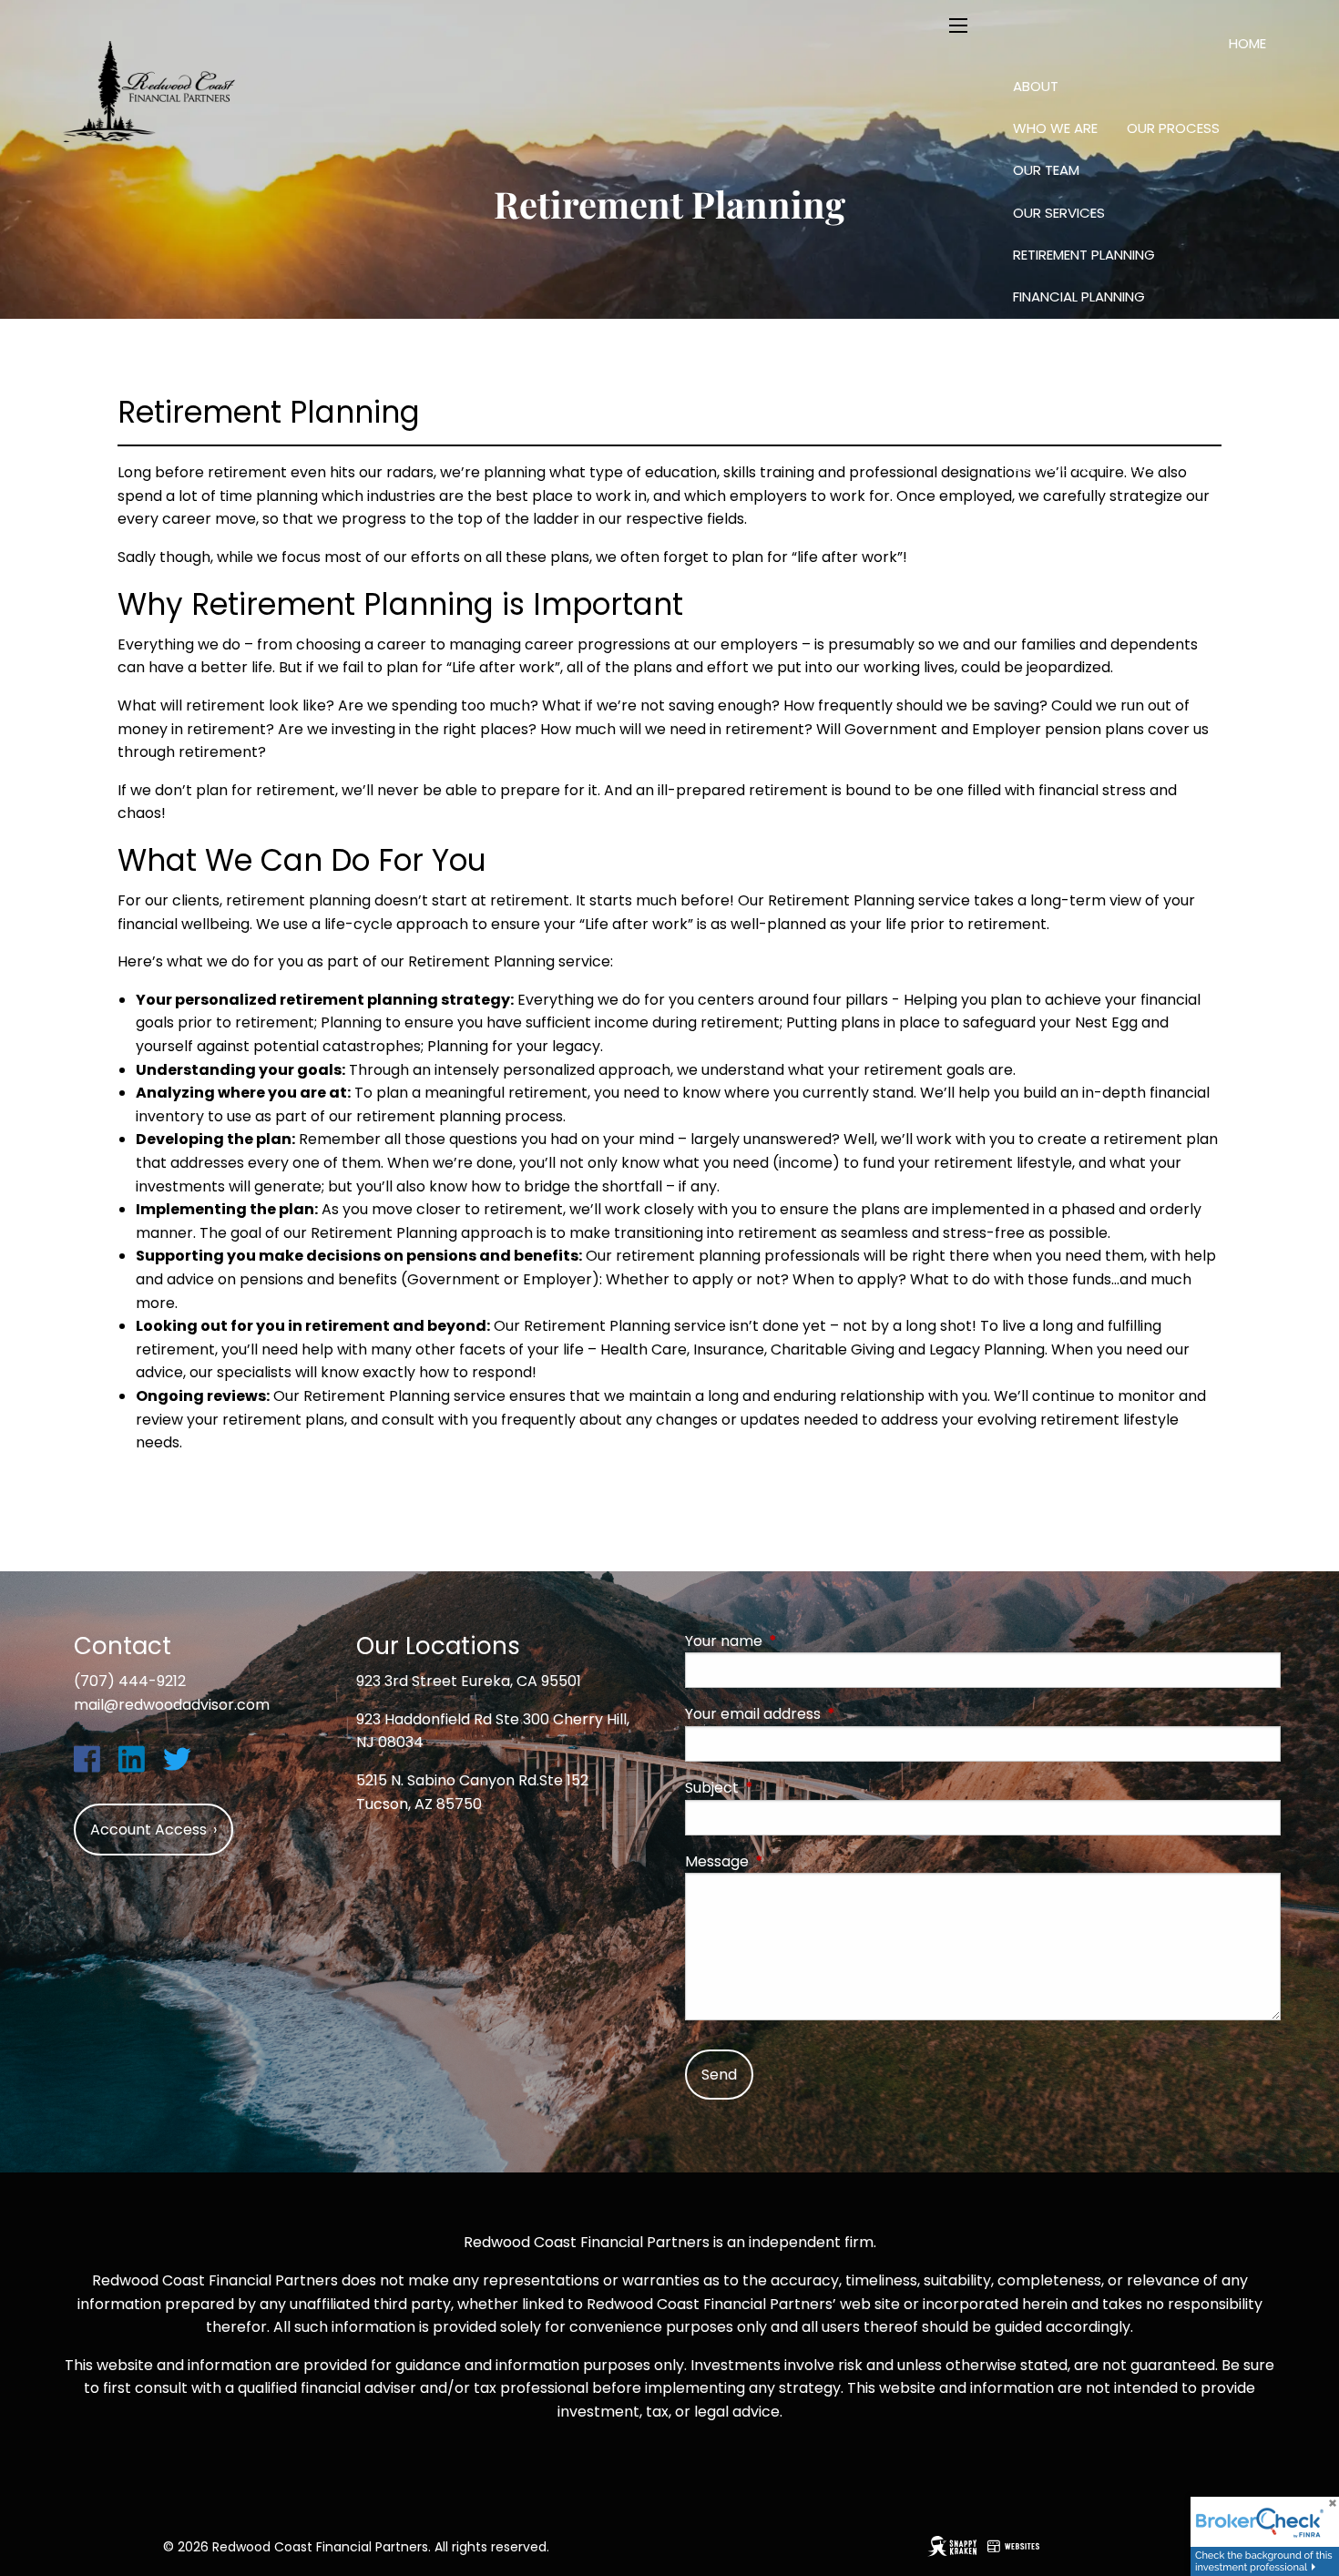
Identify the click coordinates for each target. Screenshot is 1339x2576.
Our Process (1173, 128)
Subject (785, 1788)
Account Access (1201, 552)
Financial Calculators (1095, 424)
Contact (1074, 551)
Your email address (826, 1714)
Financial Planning (1079, 296)
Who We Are (1055, 128)
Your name (797, 1641)
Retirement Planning (1084, 255)
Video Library (1059, 508)
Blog (1142, 466)
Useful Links (1054, 466)
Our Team (1046, 170)
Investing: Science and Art (1107, 339)
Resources (1051, 381)
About (1036, 86)
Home (1247, 43)
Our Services (1059, 213)
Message (790, 1861)
